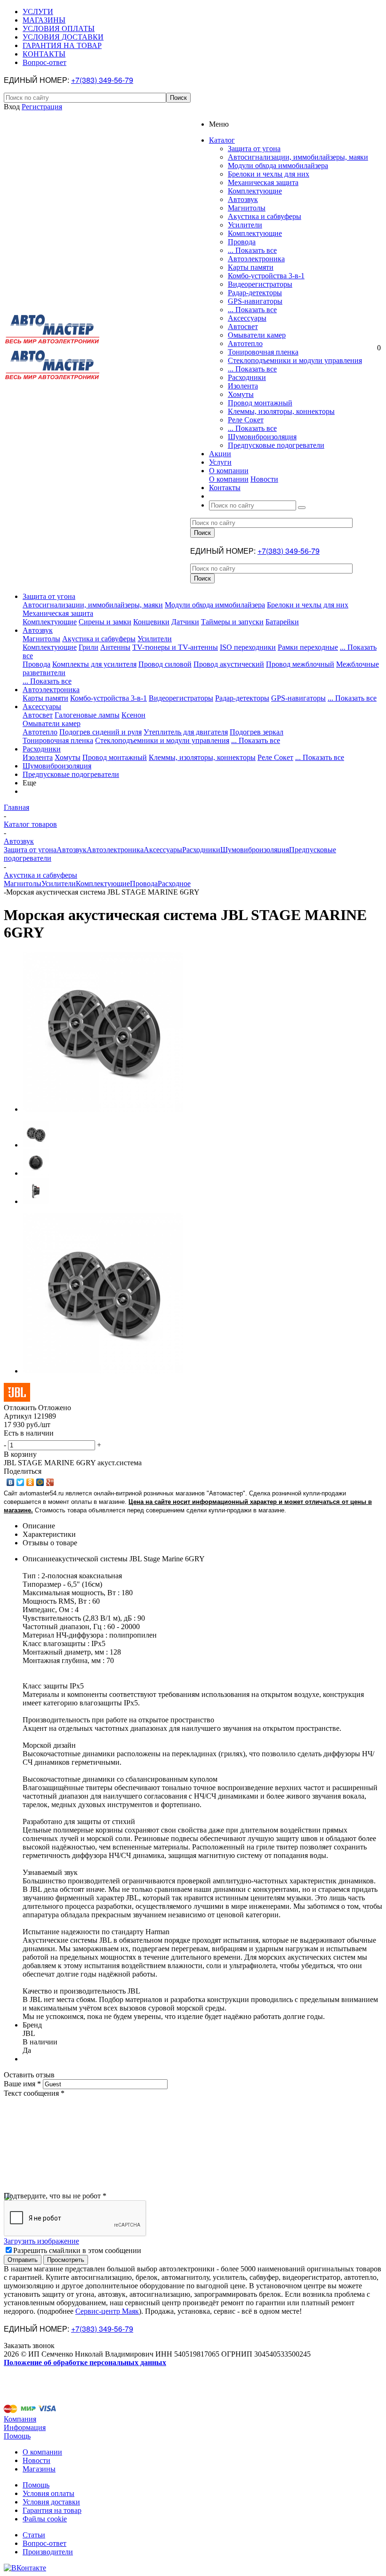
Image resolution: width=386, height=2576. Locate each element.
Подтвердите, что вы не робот (55, 2196)
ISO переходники (248, 647)
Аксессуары (247, 318)
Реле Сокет (246, 420)
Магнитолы (247, 208)
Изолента (243, 386)
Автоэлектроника (256, 259)
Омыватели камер (257, 335)
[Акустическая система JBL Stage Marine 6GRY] (103, 1109)
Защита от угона (254, 149)
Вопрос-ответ (44, 2543)
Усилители (245, 225)
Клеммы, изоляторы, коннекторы (281, 411)
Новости (264, 479)
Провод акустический (229, 664)
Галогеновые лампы (87, 715)
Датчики (185, 622)
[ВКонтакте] (11, 1482)
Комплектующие (255, 191)
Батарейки (282, 622)
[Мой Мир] (40, 1482)
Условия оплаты (48, 2493)
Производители (48, 2552)
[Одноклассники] (30, 1482)
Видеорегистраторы (260, 284)
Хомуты (241, 394)
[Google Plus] (50, 1482)
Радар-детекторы (255, 293)
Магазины (39, 2469)
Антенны (115, 647)
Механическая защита (263, 182)
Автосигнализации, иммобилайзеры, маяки (298, 157)
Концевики (151, 622)
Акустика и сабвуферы (265, 216)
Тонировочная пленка (263, 352)
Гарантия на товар (52, 2510)
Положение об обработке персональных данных (85, 2362)
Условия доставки (51, 2502)
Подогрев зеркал (257, 732)
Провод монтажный (260, 403)
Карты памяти (251, 267)
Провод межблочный (300, 664)
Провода (242, 242)
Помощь (17, 2436)
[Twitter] (20, 1482)
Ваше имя (22, 2084)
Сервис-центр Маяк (107, 2311)
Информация (25, 2427)
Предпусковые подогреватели (276, 445)
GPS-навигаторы (255, 301)
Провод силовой (165, 664)
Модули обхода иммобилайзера (278, 166)
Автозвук (243, 199)
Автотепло (245, 343)
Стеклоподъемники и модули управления (295, 360)
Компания (20, 2419)
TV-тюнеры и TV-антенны (175, 647)
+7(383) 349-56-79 (102, 80)
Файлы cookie (45, 2519)
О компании (229, 479)
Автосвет (243, 327)
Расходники (247, 377)
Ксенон (133, 715)
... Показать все (252, 250)
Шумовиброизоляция (262, 437)
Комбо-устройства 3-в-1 (266, 276)
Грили (88, 647)
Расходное (174, 884)
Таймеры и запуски (232, 622)
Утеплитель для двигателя (186, 732)
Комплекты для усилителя (94, 664)
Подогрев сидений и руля (101, 732)
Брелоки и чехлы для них (269, 174)
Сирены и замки (105, 622)
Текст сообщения (34, 2093)
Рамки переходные (308, 647)
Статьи (34, 2535)
